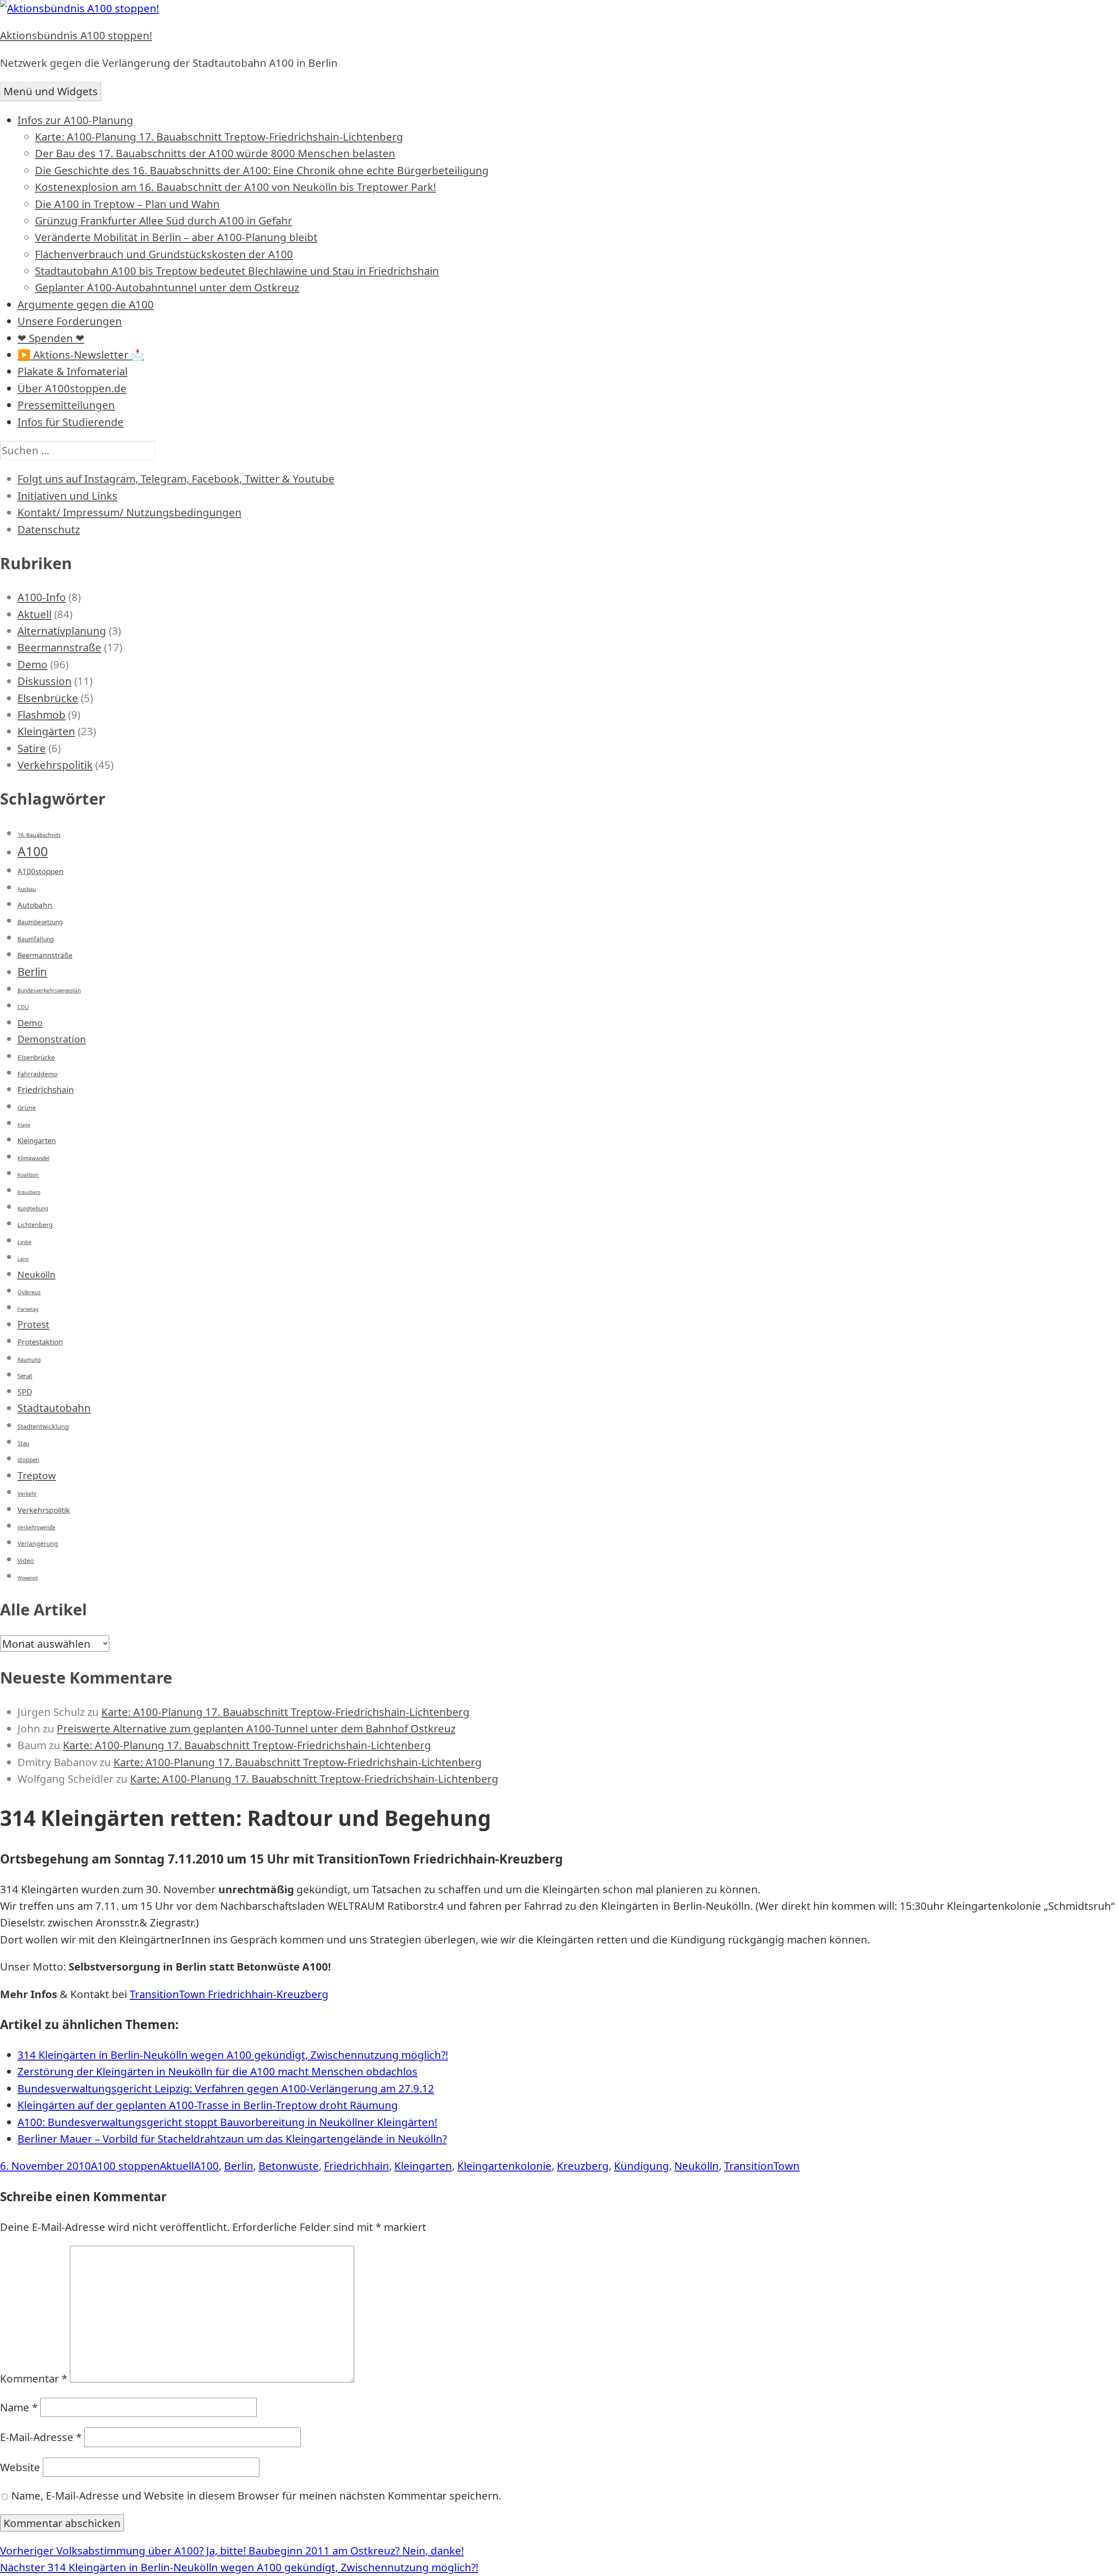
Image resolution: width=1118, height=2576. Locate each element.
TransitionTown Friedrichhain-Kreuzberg (229, 1994)
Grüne (27, 1108)
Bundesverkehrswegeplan (49, 991)
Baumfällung (36, 939)
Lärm (23, 1259)
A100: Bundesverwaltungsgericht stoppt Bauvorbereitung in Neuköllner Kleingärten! (227, 2122)
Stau (23, 1443)
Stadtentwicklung (43, 1426)
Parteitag (28, 1309)
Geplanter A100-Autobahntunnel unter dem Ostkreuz (167, 287)
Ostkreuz (29, 1292)
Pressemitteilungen (66, 405)
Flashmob (41, 714)
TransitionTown (762, 2166)
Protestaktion (40, 1342)
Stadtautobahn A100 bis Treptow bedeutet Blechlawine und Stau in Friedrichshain (237, 271)
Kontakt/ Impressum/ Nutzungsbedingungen (129, 512)
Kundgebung (33, 1208)
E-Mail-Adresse (41, 2437)
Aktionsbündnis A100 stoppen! (76, 35)
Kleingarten (37, 1141)
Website (20, 2467)
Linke (24, 1242)
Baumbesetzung (40, 922)
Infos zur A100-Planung (75, 120)
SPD (25, 1392)
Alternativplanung (62, 631)
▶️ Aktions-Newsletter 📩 (81, 354)
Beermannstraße (59, 647)
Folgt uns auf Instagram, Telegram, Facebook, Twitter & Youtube (176, 479)
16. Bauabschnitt (39, 835)
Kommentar (34, 2378)
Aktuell (35, 614)
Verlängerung (38, 1544)
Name (19, 2407)
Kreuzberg (29, 1192)
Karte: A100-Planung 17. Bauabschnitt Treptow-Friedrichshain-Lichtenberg (219, 137)
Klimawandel (33, 1158)
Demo (33, 664)
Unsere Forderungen (70, 321)
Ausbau (27, 889)
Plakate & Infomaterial (72, 371)
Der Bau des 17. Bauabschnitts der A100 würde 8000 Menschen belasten (215, 153)
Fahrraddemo (38, 1074)
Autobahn (35, 905)
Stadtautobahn (54, 1408)
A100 (33, 851)
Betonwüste (289, 2166)
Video (26, 1561)
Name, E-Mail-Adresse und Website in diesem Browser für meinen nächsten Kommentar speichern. (256, 2495)
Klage (24, 1125)
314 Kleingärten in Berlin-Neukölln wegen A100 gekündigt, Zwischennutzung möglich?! (233, 2055)
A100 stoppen (125, 2166)
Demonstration (52, 1039)
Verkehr (27, 1494)
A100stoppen (41, 871)
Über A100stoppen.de (72, 388)
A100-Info (42, 597)
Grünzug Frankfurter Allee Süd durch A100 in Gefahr (164, 220)
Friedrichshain (46, 1090)
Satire (32, 748)
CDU (23, 1007)
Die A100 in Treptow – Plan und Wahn (127, 204)
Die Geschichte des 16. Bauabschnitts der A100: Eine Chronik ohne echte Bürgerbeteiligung (262, 170)
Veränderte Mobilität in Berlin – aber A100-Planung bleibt (176, 237)
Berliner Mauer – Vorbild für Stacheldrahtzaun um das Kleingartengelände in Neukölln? (232, 2139)
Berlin (32, 972)
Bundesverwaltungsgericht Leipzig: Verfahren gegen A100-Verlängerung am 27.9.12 (226, 2088)
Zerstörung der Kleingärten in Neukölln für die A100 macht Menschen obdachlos (217, 2071)
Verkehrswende (36, 1527)
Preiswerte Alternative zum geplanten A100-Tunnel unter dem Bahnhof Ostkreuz (256, 1728)
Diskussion (45, 681)
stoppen (28, 1460)
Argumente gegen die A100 (86, 304)
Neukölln (36, 1274)
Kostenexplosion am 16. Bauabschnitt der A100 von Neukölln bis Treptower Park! (235, 187)
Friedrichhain (357, 2166)
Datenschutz (49, 529)
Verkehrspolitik (55, 765)
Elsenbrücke (48, 698)
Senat (25, 1376)
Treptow (37, 1475)
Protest (33, 1324)
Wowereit (28, 1578)
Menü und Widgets (51, 91)
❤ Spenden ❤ (51, 338)
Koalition (28, 1175)
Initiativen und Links (67, 496)
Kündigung (642, 2166)
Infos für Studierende (71, 422)
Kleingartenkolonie (504, 2166)
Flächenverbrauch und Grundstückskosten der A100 (164, 254)
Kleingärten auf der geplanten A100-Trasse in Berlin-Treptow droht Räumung (208, 2105)
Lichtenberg (35, 1225)
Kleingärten (46, 731)
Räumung (29, 1360)
